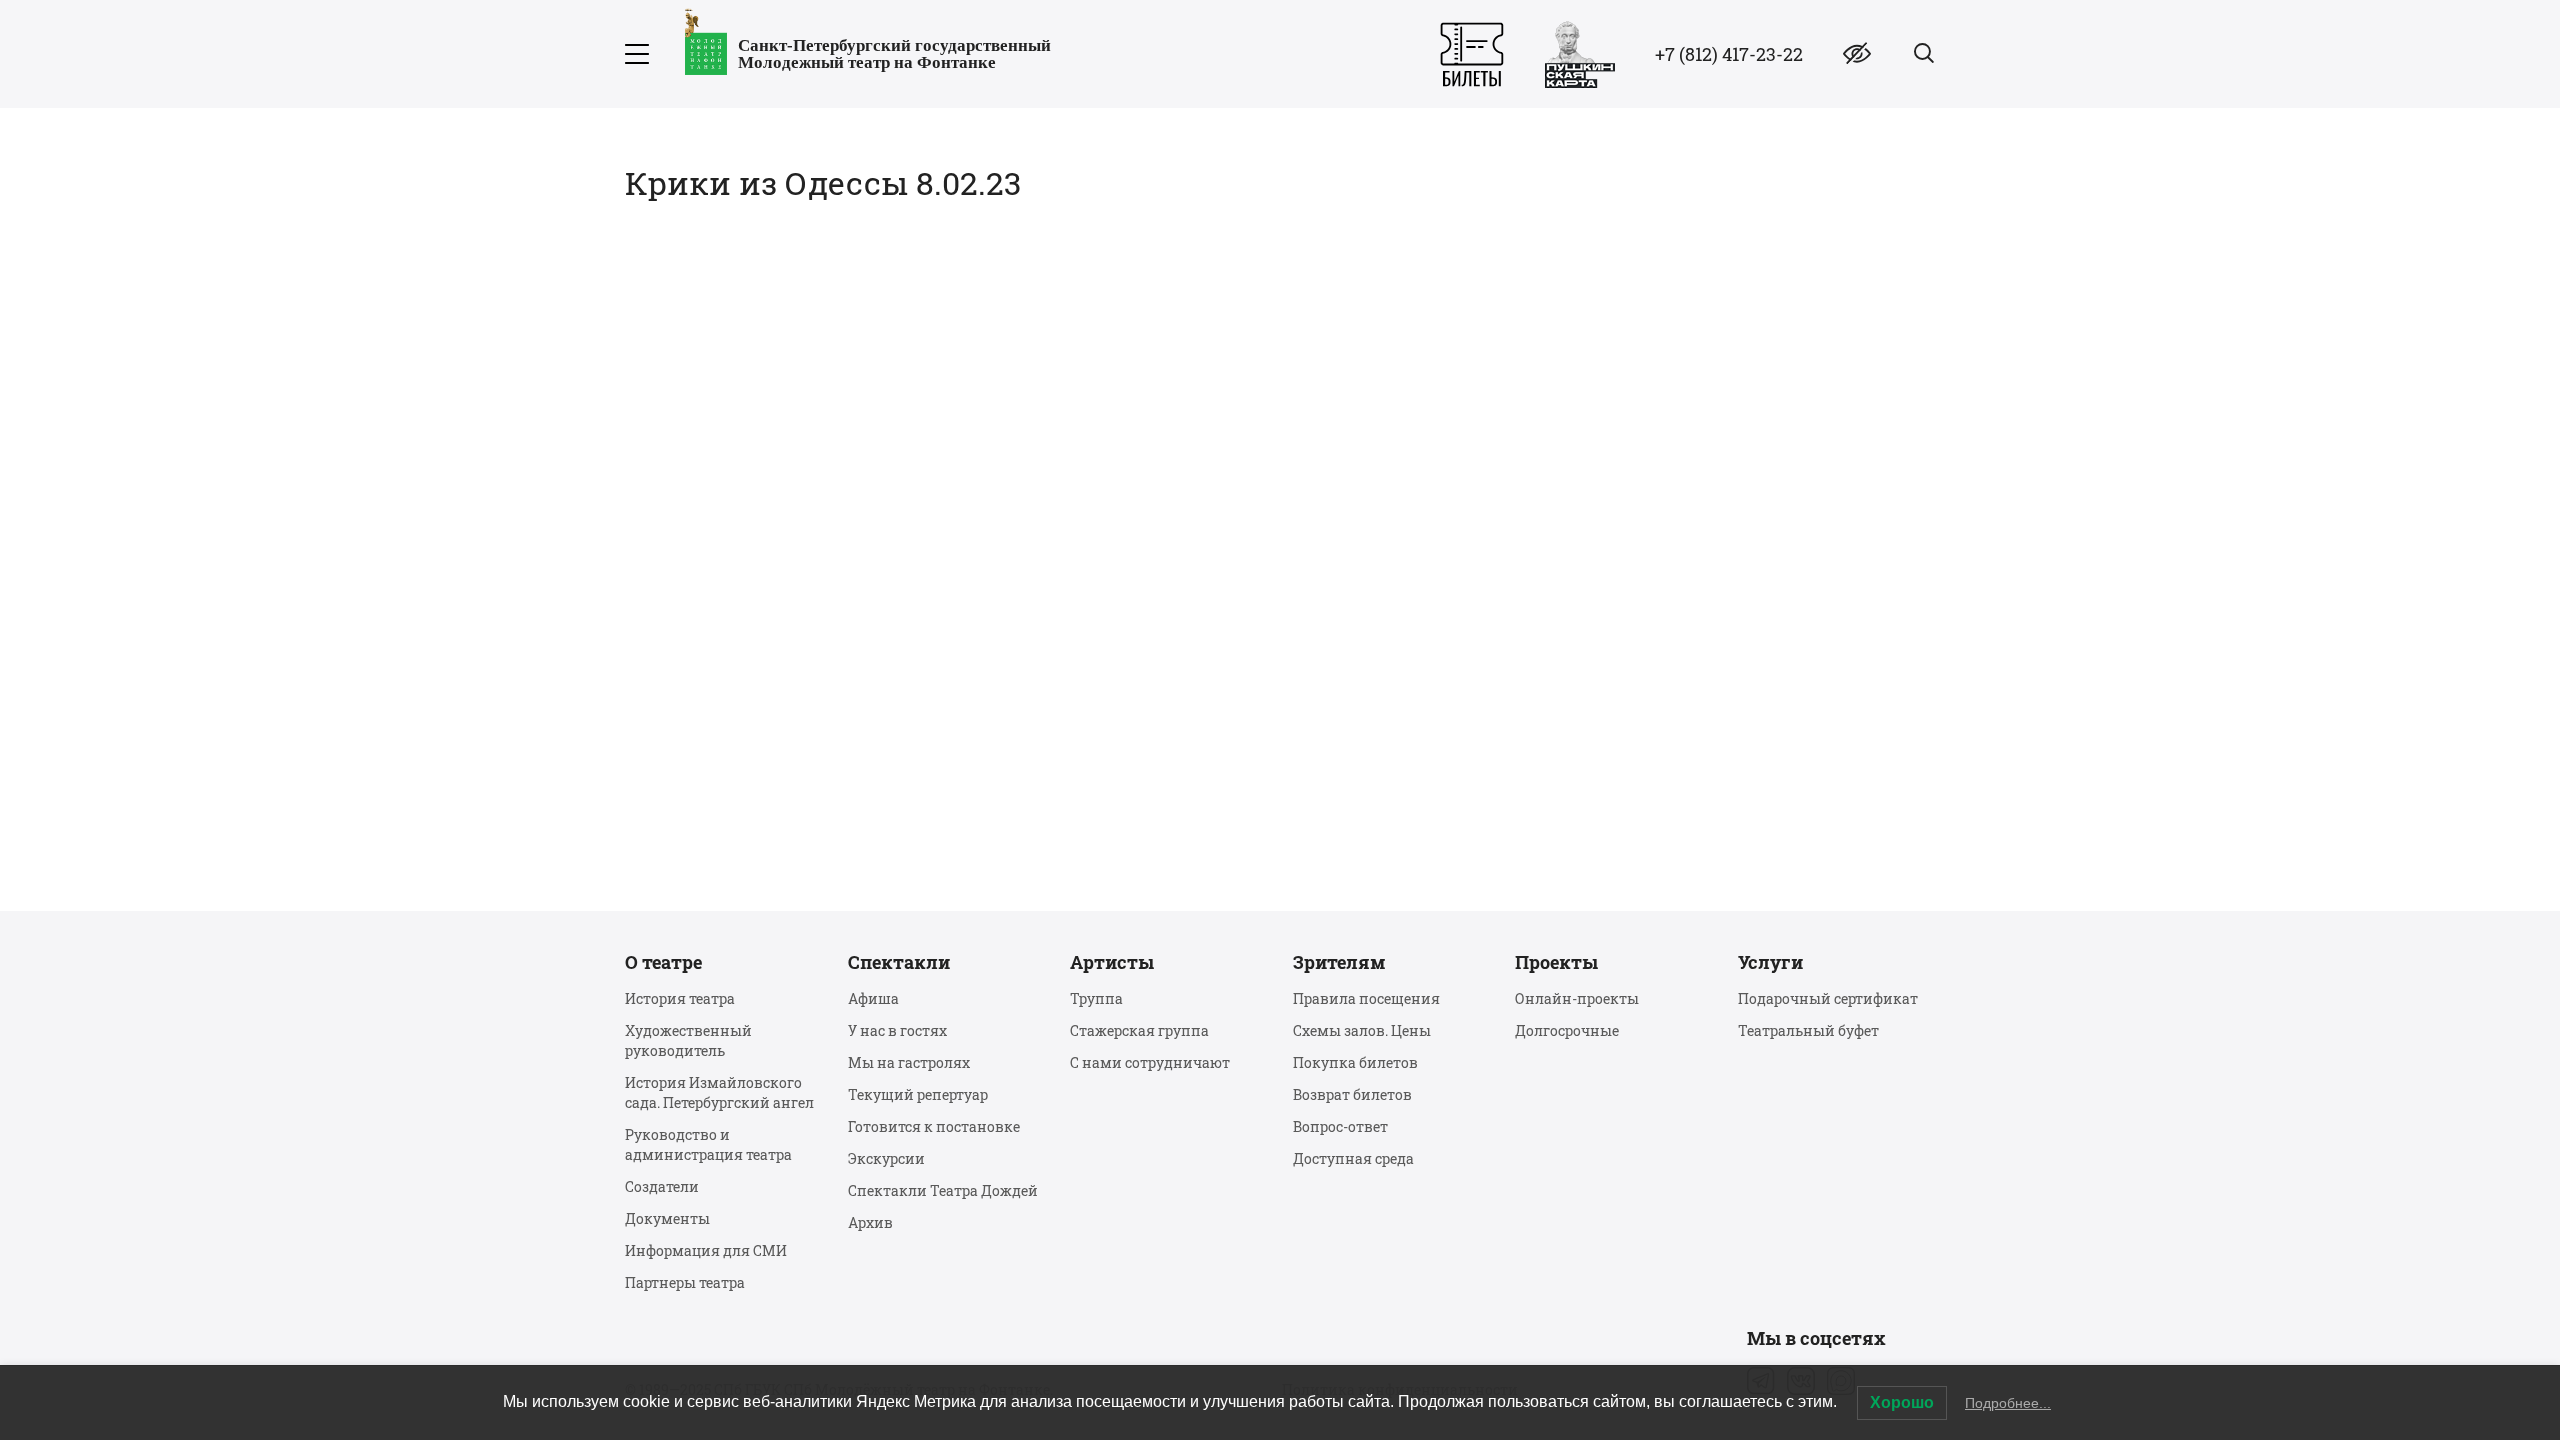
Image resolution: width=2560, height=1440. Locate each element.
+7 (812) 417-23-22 (1729, 54)
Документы (667, 1218)
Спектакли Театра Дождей (943, 1190)
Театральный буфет (1808, 1030)
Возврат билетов (1352, 1094)
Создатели (662, 1186)
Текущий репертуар (918, 1094)
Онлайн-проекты (1577, 998)
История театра (680, 998)
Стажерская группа (1139, 1030)
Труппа (1096, 998)
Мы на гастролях (909, 1062)
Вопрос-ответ (1340, 1126)
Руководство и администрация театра (708, 1144)
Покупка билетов (1355, 1062)
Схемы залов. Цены (1362, 1030)
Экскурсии (886, 1158)
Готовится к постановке (934, 1126)
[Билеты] (1472, 54)
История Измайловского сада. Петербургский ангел (719, 1092)
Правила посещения (1366, 998)
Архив (870, 1222)
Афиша (873, 998)
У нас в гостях (897, 1030)
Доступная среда (1353, 1158)
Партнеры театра (685, 1282)
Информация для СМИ (706, 1250)
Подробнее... (2008, 1403)
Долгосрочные (1567, 1030)
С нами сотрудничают (1150, 1062)
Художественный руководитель (688, 1040)
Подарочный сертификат (1828, 998)
